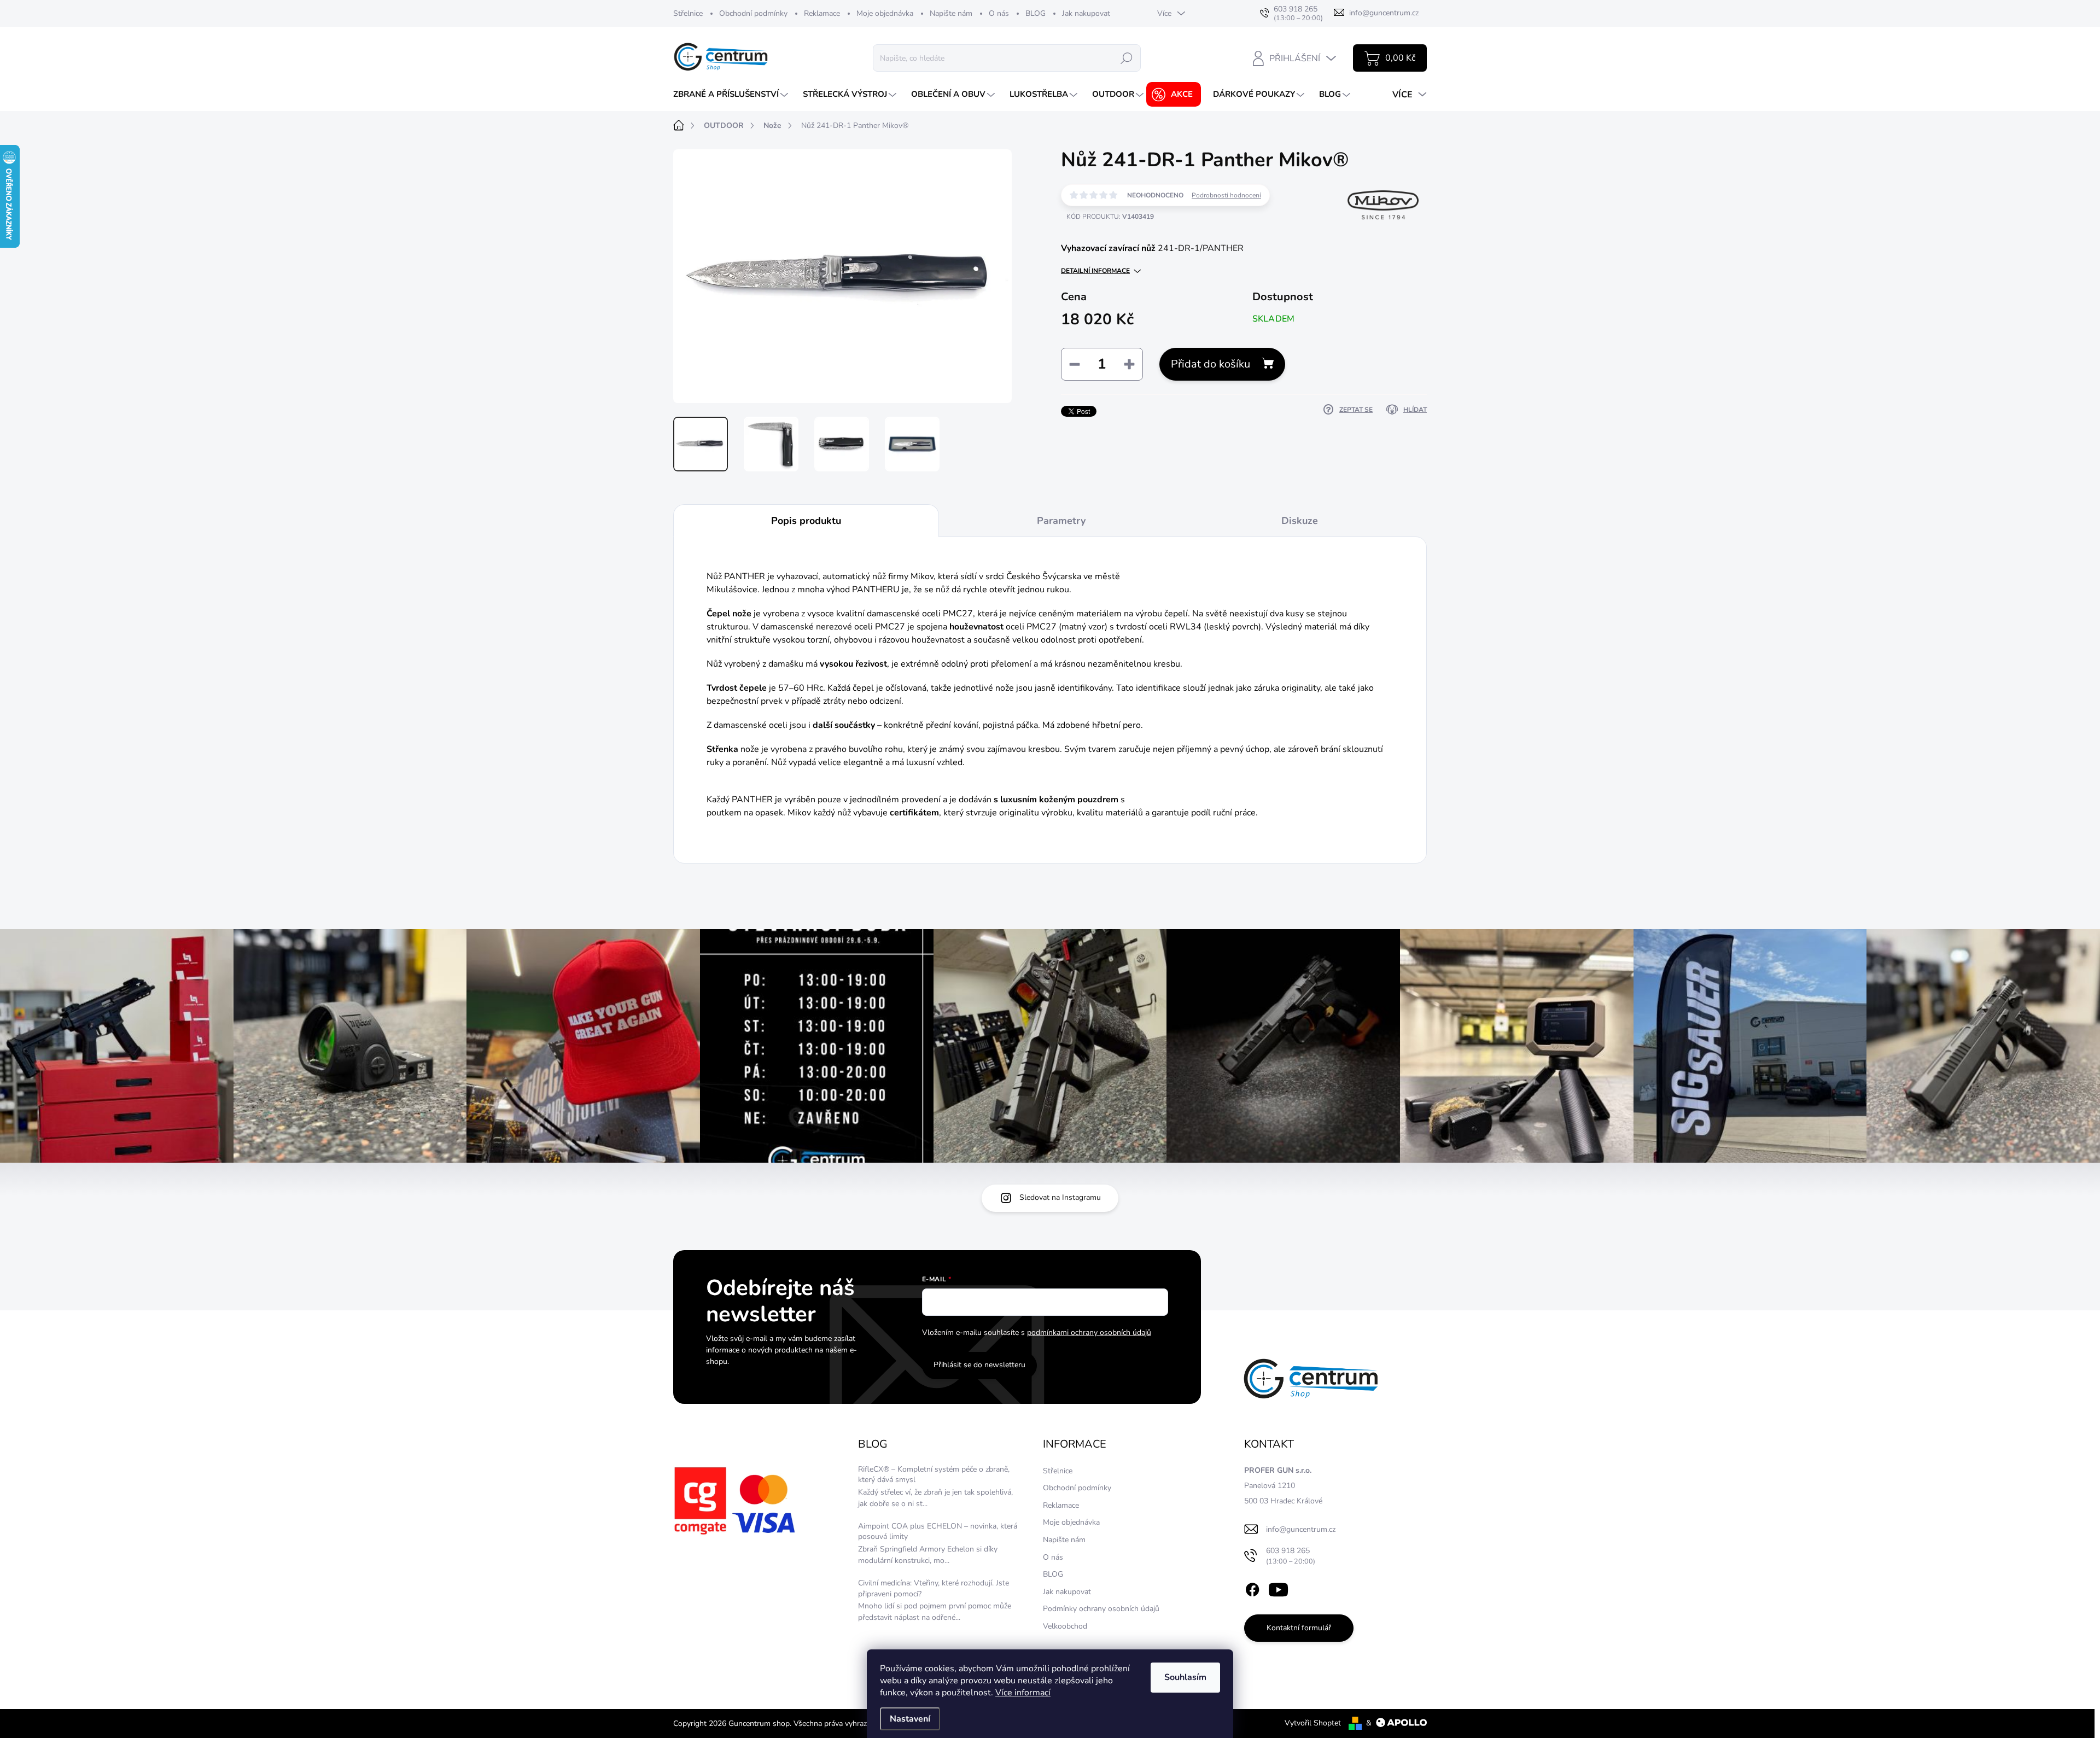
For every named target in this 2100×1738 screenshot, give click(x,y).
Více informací (1023, 1693)
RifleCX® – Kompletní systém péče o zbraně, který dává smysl (934, 1475)
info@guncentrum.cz (1301, 1529)
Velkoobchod (1065, 1626)
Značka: (1373, 240)
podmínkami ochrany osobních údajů (1089, 1332)
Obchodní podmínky (753, 13)
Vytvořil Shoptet (1313, 1723)
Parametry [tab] (1061, 521)
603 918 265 (1291, 1556)
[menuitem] (732, 94)
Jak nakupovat (1086, 13)
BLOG (1036, 13)
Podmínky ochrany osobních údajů (1101, 1609)
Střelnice (688, 13)
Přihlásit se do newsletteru (979, 1365)
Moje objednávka (885, 13)
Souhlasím (1185, 1677)
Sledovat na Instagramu (1060, 1197)
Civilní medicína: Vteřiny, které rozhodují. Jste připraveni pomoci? (934, 1588)
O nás (999, 13)
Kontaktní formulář (1299, 1628)
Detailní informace (1095, 271)
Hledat (1127, 58)
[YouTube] (1278, 1588)
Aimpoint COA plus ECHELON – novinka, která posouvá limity (938, 1532)
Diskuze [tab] (1300, 521)
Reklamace (822, 13)
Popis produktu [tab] (806, 521)
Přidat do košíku (1211, 364)
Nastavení (910, 1719)
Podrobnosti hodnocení (1226, 195)
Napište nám (951, 13)
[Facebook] (1252, 1588)
